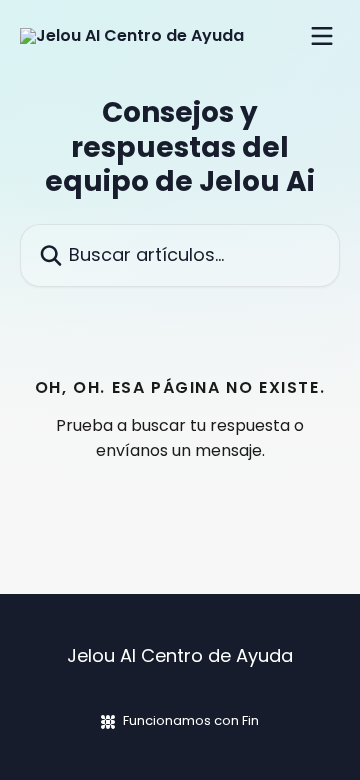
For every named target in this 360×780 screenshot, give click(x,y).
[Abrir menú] (322, 36)
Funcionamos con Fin (191, 720)
